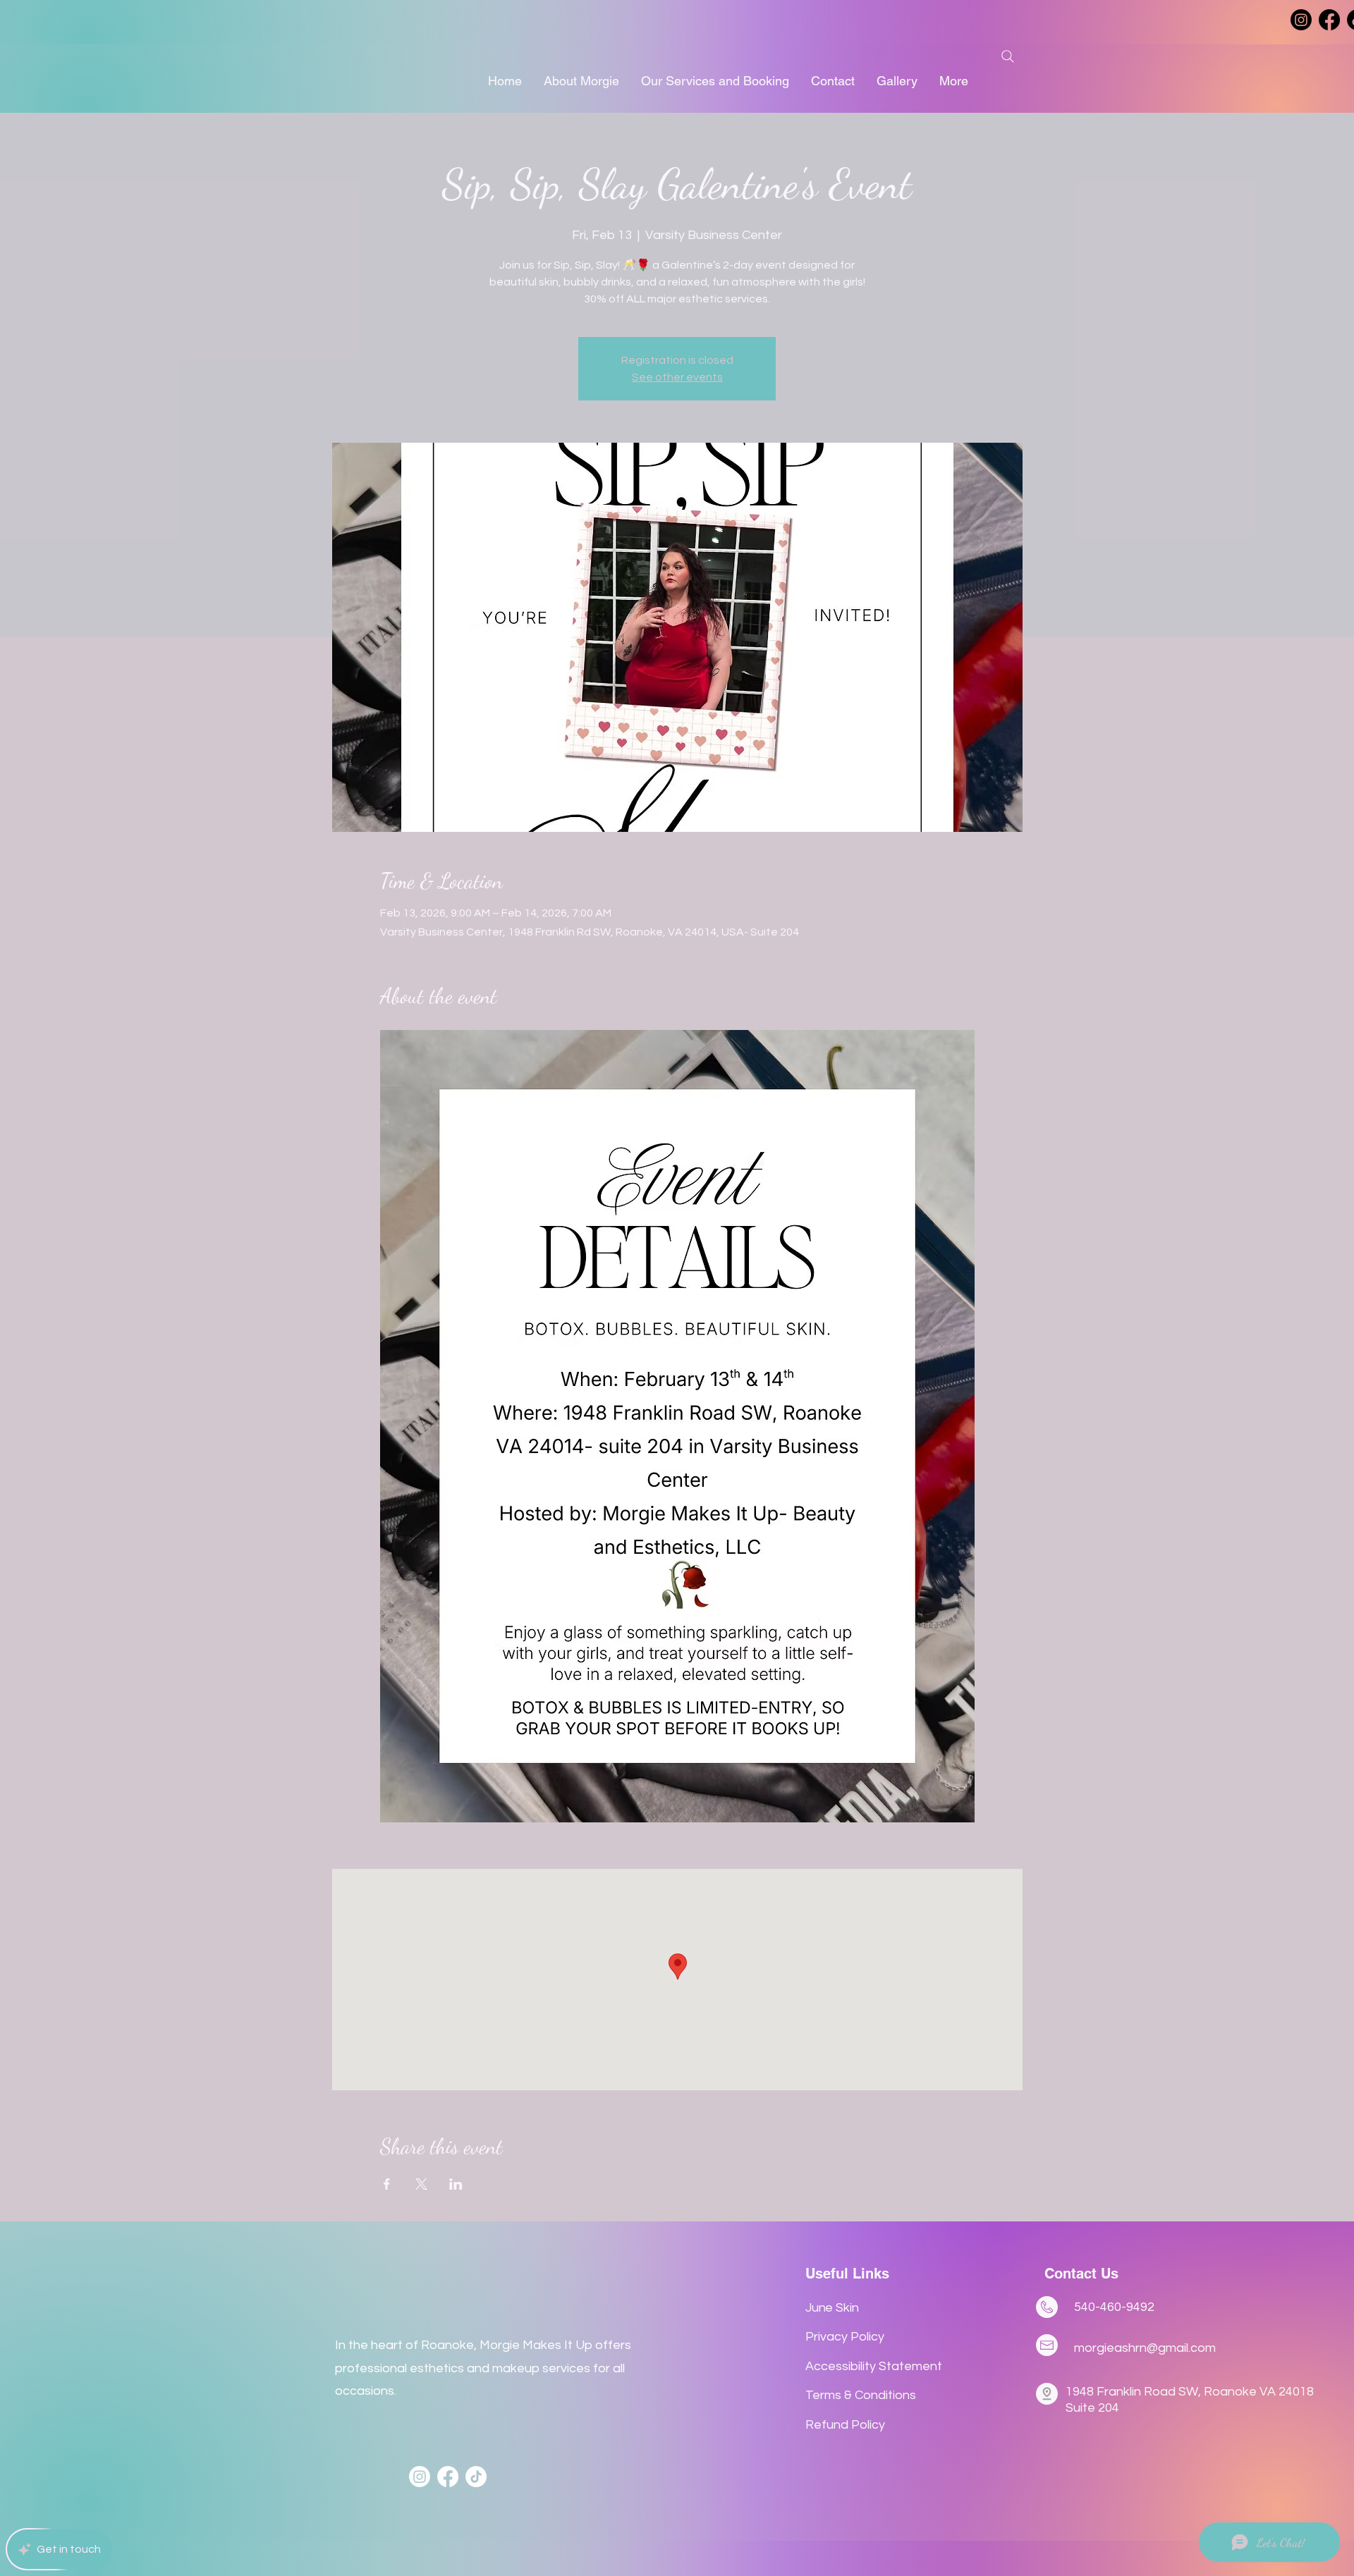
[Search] (1008, 56)
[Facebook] (1329, 20)
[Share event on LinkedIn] (456, 2184)
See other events (677, 377)
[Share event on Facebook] (387, 2184)
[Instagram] (1301, 20)
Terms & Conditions (861, 2395)
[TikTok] (476, 2477)
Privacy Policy (845, 2337)
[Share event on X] (421, 2184)
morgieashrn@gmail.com (1145, 2348)
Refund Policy (845, 2425)
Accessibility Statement (874, 2366)
